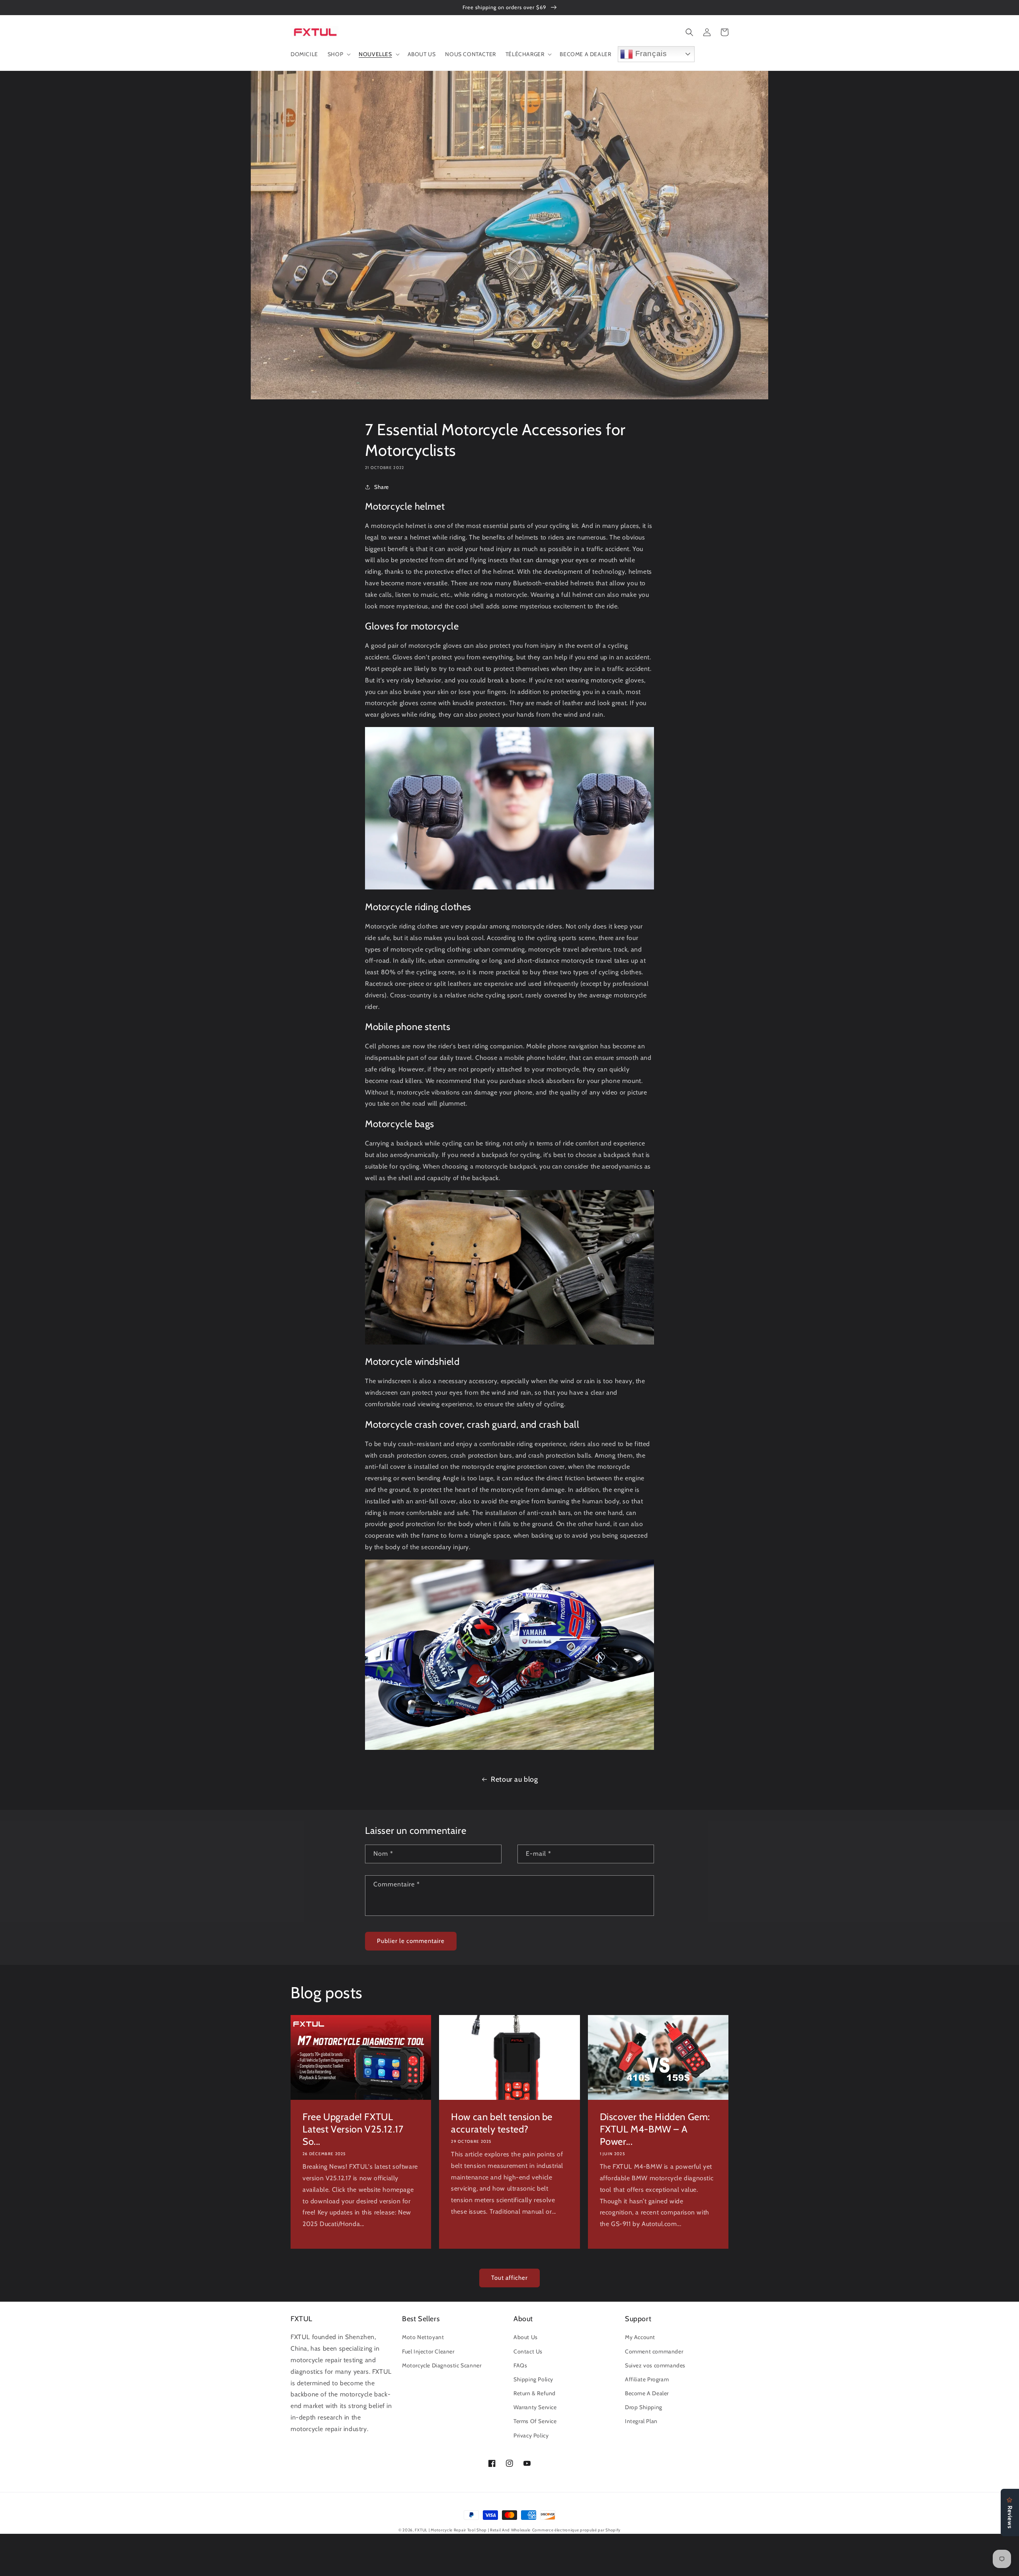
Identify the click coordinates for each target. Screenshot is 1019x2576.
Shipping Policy (533, 2379)
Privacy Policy (531, 2435)
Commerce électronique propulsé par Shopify (576, 2530)
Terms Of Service (535, 2421)
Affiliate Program (647, 2379)
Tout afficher (509, 2278)
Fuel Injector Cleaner (428, 2351)
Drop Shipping (644, 2407)
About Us (526, 2337)
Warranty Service (535, 2407)
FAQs (520, 2365)
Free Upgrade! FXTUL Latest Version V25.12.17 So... (353, 2129)
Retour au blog (514, 1779)
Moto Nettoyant (423, 2337)
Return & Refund (535, 2393)
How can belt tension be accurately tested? (502, 2123)
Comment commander (654, 2351)
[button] (338, 54)
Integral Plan (641, 2421)
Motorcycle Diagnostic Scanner (442, 2365)
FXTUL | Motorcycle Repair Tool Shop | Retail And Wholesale (473, 2530)
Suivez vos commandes (655, 2365)
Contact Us (528, 2351)
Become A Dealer (647, 2393)
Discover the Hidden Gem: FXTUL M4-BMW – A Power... (655, 2129)
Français (650, 54)
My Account (640, 2337)
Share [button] (382, 487)
